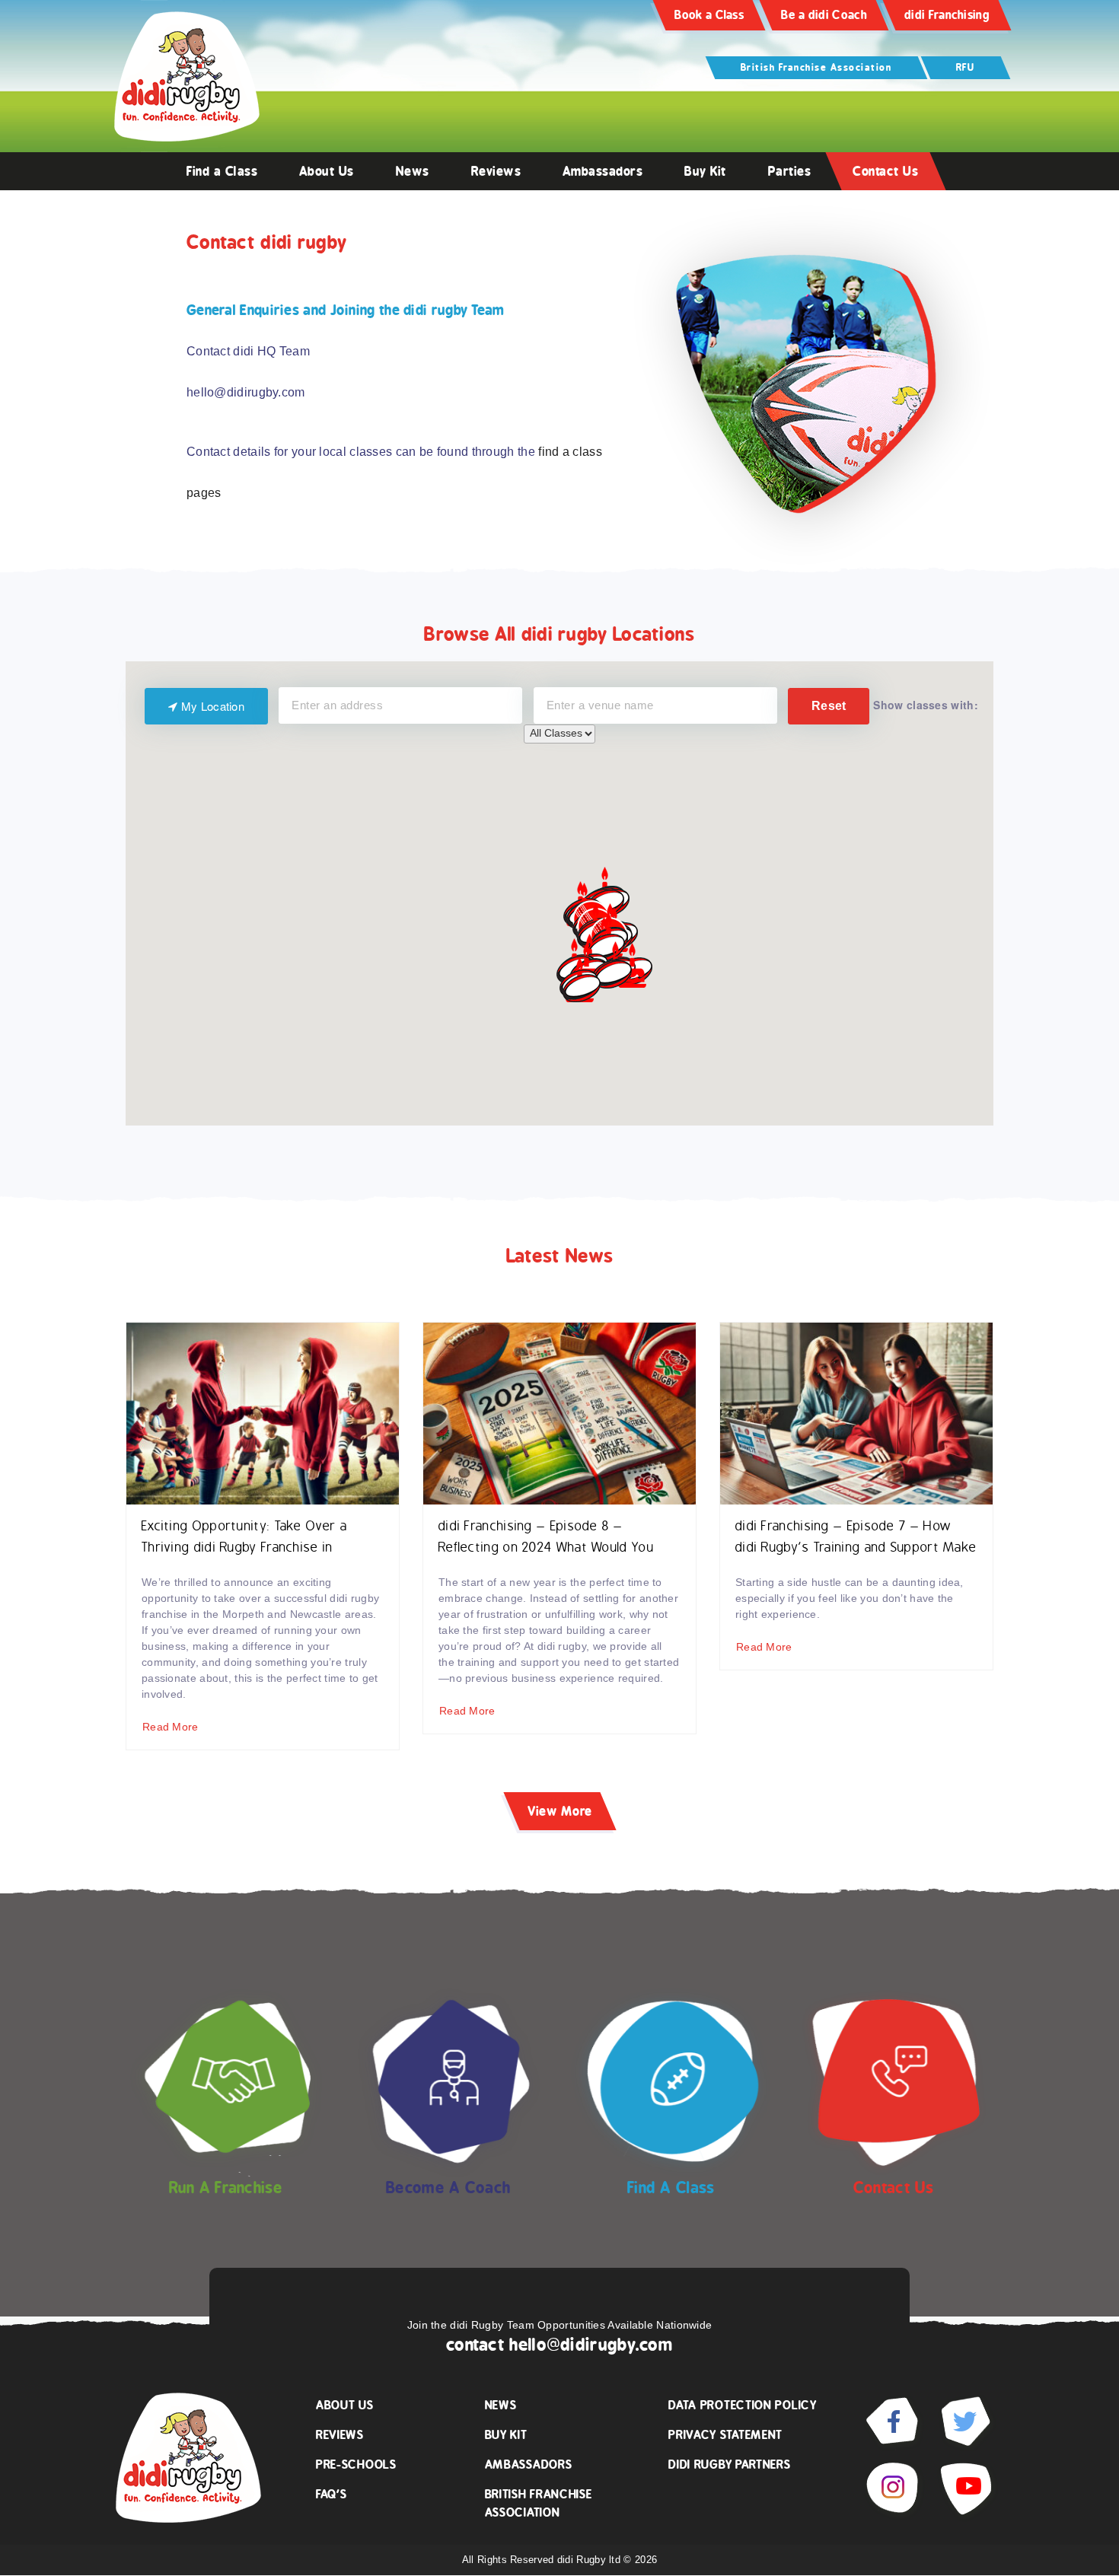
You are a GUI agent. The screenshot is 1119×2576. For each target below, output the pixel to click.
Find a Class (222, 171)
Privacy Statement (725, 2435)
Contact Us (885, 171)
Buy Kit (705, 171)
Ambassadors (603, 171)
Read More (171, 1727)
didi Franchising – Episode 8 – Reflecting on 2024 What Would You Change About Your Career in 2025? (548, 1548)
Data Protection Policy (742, 2405)
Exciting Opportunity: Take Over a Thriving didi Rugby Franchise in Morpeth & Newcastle (244, 1548)
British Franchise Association (816, 67)
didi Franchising (947, 15)
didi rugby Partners (729, 2465)
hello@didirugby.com (591, 2345)
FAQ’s (332, 2494)
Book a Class (709, 15)
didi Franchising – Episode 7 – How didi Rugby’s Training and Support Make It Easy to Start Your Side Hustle (856, 1548)
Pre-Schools (356, 2465)
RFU (966, 67)
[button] (632, 965)
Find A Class (671, 2188)
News (413, 171)
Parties (790, 171)
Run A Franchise (226, 2188)
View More (560, 1811)
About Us (327, 171)
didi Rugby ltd (591, 2560)
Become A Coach (448, 2188)
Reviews (496, 171)
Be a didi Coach (824, 15)
